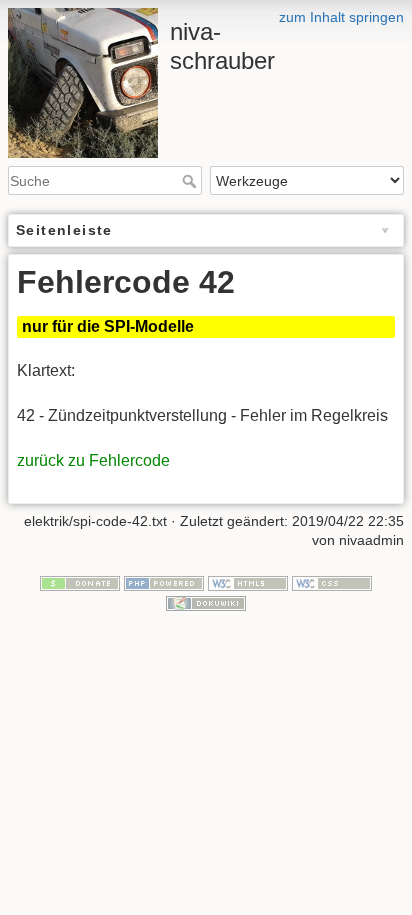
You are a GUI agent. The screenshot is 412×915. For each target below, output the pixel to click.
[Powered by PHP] (164, 582)
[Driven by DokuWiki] (206, 602)
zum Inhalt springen (341, 17)
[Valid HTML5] (248, 582)
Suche (191, 181)
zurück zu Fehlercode (93, 460)
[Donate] (80, 582)
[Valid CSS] (332, 582)
